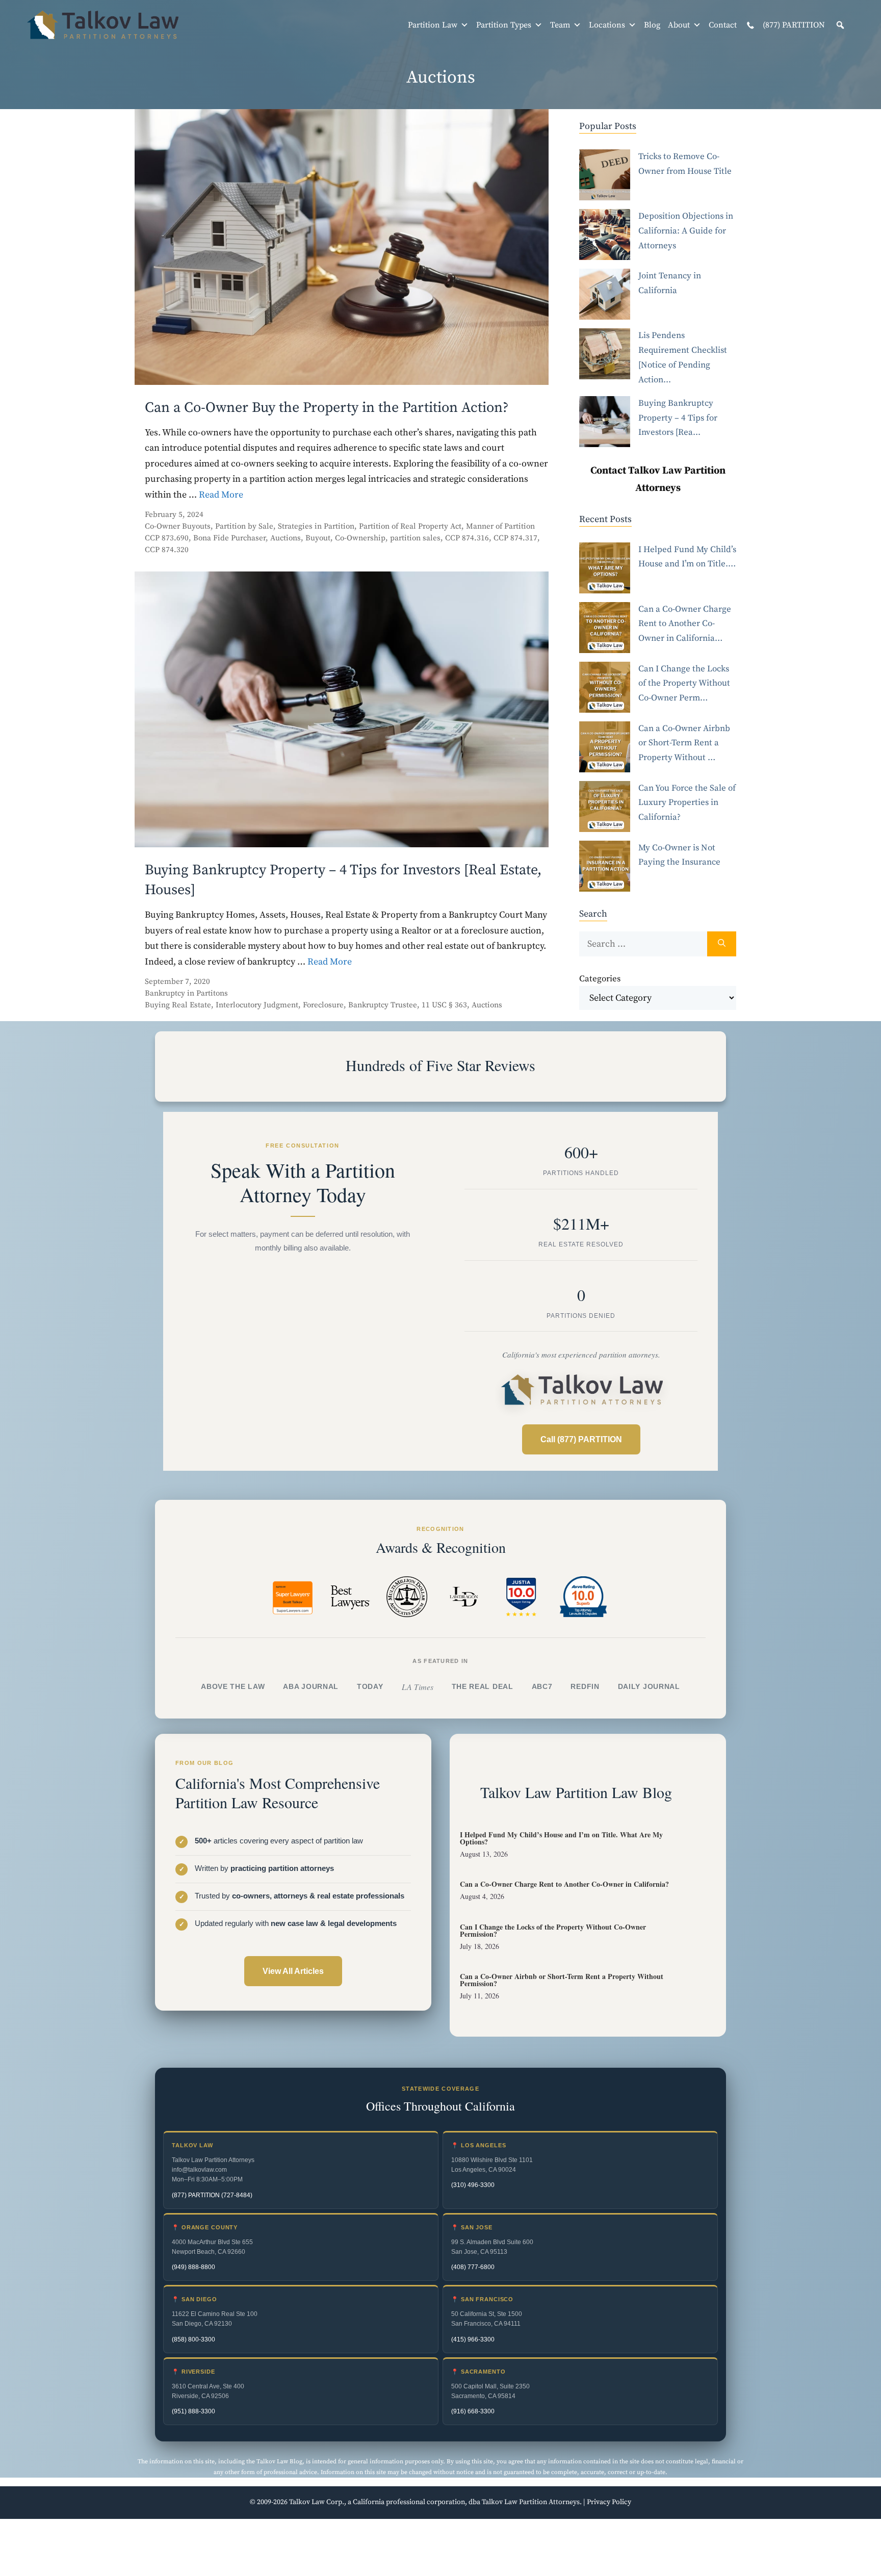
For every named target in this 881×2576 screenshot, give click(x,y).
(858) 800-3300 (193, 2339)
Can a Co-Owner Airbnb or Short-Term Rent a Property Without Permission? (562, 1980)
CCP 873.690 (167, 538)
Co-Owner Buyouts (178, 526)
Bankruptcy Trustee (383, 1005)
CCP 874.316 (467, 538)
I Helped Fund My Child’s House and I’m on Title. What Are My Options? (561, 1838)
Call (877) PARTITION (581, 1439)
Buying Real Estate (178, 1005)
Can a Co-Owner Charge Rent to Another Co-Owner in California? (564, 1884)
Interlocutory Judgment (257, 1005)
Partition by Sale (244, 526)
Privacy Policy (609, 2502)
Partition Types (504, 25)
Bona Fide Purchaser (229, 538)
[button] (840, 25)
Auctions (286, 538)
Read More (221, 495)
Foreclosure (323, 1005)
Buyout (318, 538)
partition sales (415, 538)
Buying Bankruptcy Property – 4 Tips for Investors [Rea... (678, 418)
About (679, 25)
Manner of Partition (500, 526)
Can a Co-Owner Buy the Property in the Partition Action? (327, 408)
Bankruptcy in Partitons (186, 993)
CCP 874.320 (167, 550)
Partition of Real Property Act (410, 526)
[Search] (722, 944)
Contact (723, 25)
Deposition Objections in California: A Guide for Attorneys (686, 231)
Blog (652, 25)
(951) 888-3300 (193, 2411)
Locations (607, 25)
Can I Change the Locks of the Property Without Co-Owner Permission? (553, 1930)
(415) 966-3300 (473, 2339)
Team (560, 25)
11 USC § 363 (444, 1005)
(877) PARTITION (793, 25)
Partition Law (433, 25)
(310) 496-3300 (473, 2185)
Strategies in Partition (316, 526)
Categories (600, 979)
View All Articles (293, 1971)
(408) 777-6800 (473, 2267)
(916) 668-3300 (473, 2411)
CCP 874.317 (515, 538)
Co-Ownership (360, 538)
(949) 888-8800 (193, 2267)
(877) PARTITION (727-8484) (212, 2195)
